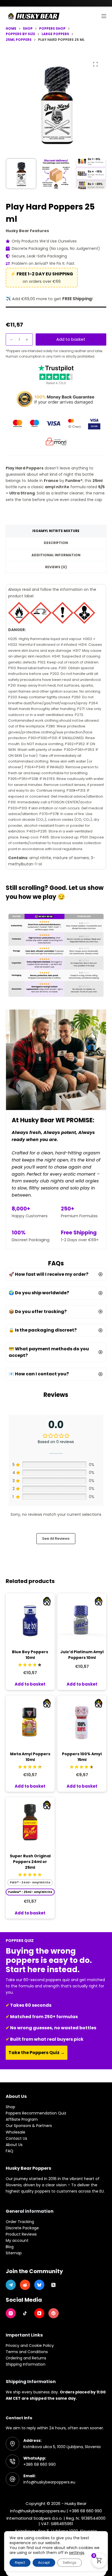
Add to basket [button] (30, 1684)
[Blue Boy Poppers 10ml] (30, 1618)
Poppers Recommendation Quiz (36, 2113)
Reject (20, 2563)
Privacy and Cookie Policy (30, 2346)
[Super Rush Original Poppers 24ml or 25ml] (30, 1822)
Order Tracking (20, 2222)
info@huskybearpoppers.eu (49, 2482)
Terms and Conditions (27, 2352)
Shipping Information (26, 2364)
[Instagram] (11, 2313)
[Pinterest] (54, 2313)
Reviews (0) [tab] (56, 567)
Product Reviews (21, 2234)
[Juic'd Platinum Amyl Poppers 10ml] (82, 1618)
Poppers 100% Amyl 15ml (82, 1757)
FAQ (10, 2151)
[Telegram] (11, 2285)
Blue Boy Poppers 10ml (30, 1655)
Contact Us (16, 2138)
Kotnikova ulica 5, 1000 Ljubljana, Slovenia (62, 2447)
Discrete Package (22, 2228)
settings (77, 2553)
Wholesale (15, 2132)
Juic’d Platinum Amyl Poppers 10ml (82, 1655)
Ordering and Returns (26, 2358)
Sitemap (14, 2253)
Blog (10, 2247)
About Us (14, 2145)
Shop (10, 2107)
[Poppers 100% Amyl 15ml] (82, 1720)
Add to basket (71, 339)
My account (17, 2240)
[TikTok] (25, 2313)
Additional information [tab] (56, 555)
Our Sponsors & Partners (29, 2126)
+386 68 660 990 (40, 2464)
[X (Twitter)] (54, 2285)
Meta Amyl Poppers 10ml (30, 1757)
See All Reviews (56, 1538)
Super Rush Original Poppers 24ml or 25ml (30, 1862)
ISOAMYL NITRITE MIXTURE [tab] (56, 531)
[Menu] (104, 16)
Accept (44, 2563)
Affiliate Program (22, 2119)
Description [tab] (56, 543)
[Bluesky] (39, 2285)
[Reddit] (25, 2285)
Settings (70, 2563)
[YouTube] (39, 2313)
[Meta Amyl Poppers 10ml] (30, 1720)
